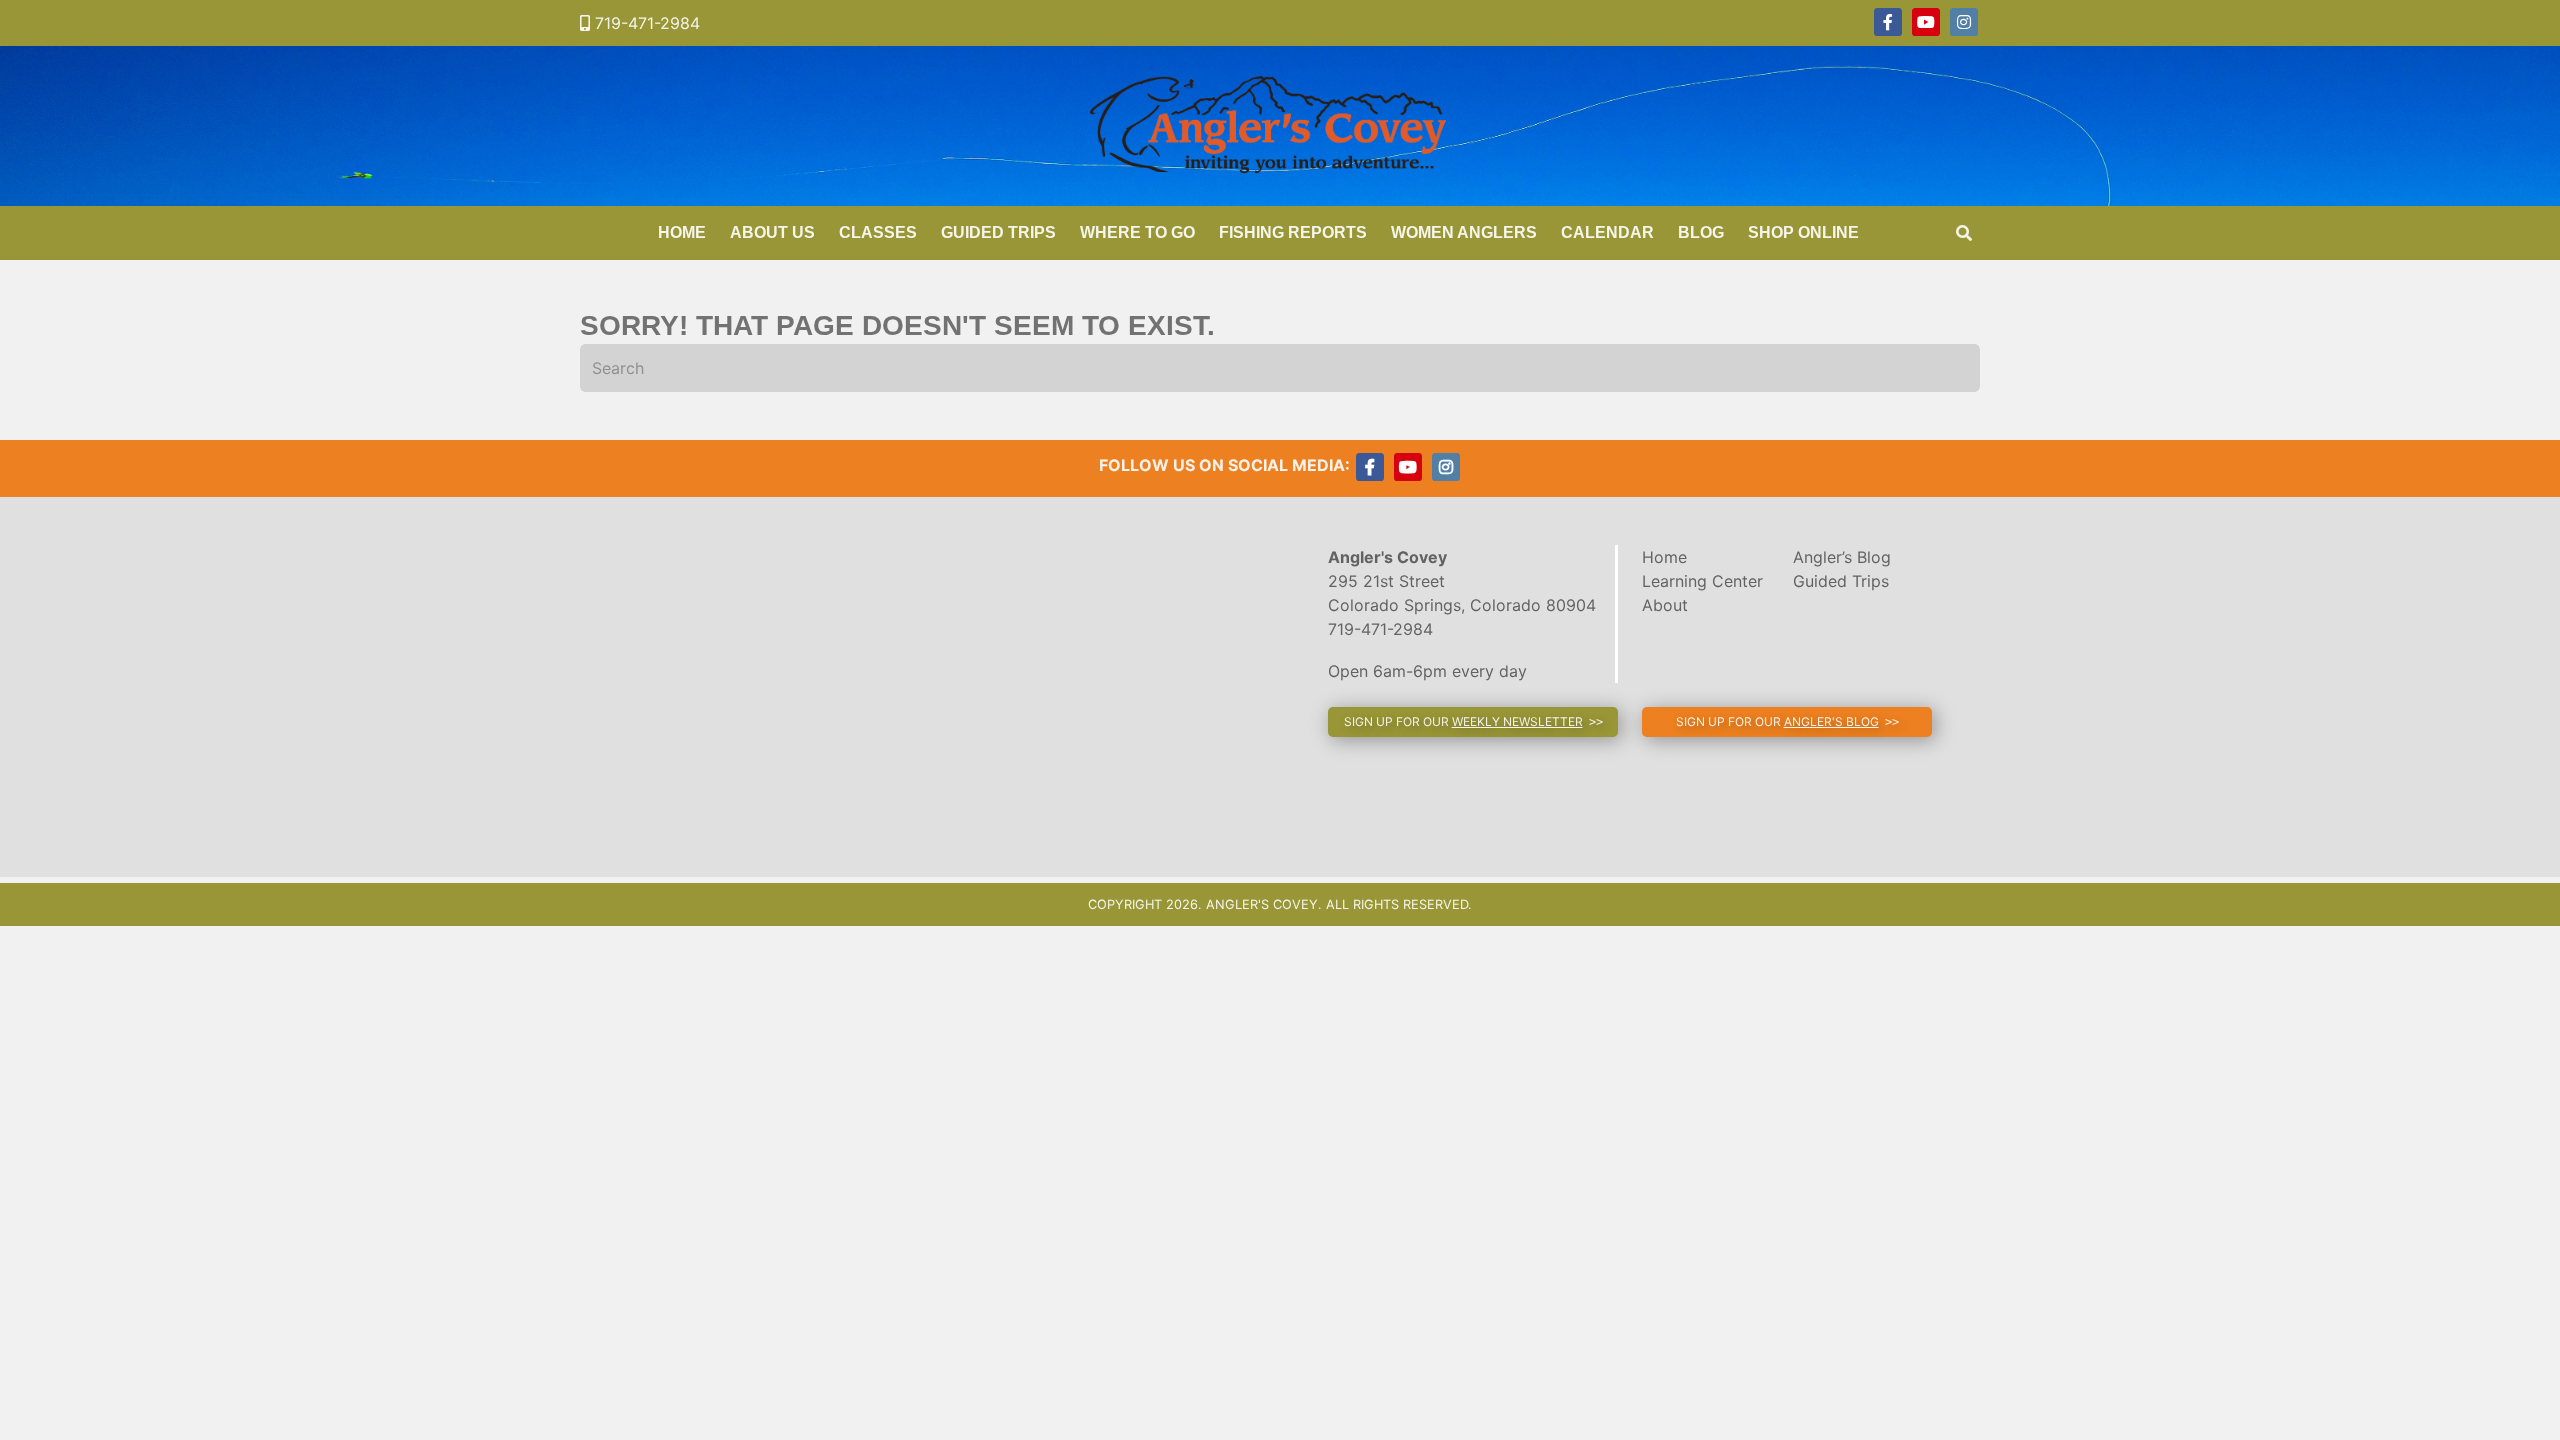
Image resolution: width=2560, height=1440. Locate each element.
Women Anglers (1464, 232)
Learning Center (1702, 581)
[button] (1473, 722)
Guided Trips (998, 232)
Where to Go (1137, 232)
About (1665, 605)
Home (682, 232)
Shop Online (1803, 232)
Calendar (1607, 232)
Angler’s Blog (1842, 557)
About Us (772, 232)
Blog (1701, 232)
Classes (878, 232)
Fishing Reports (1293, 232)
